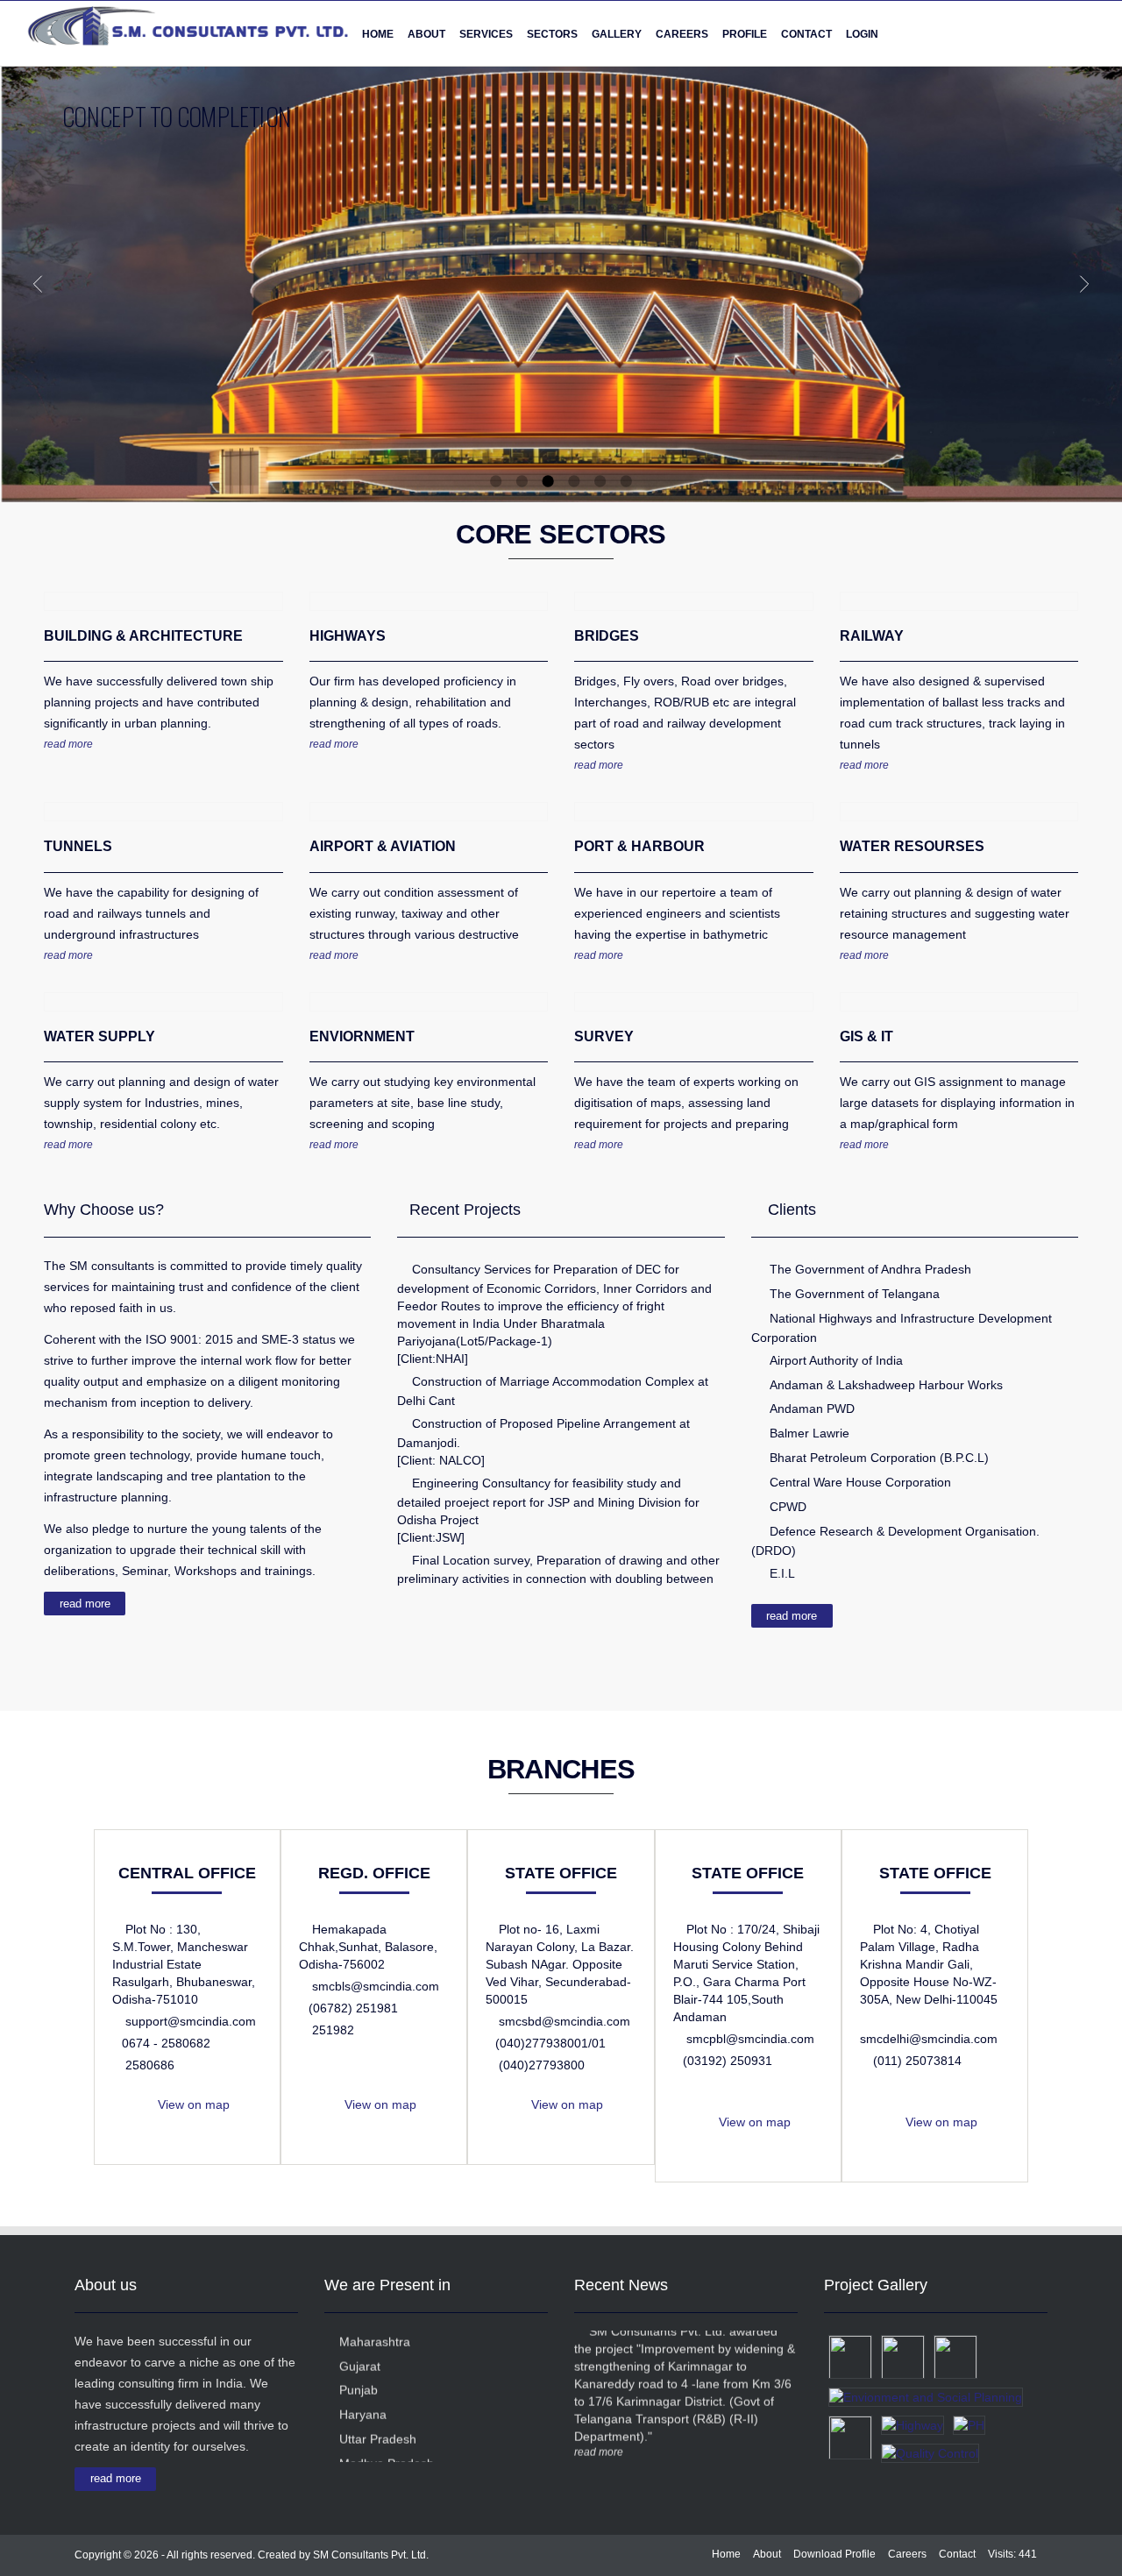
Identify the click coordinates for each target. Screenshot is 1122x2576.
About (767, 2554)
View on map (192, 2104)
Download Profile (834, 2554)
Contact (806, 34)
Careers (907, 2554)
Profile (745, 34)
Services (486, 34)
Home (378, 34)
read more (68, 744)
